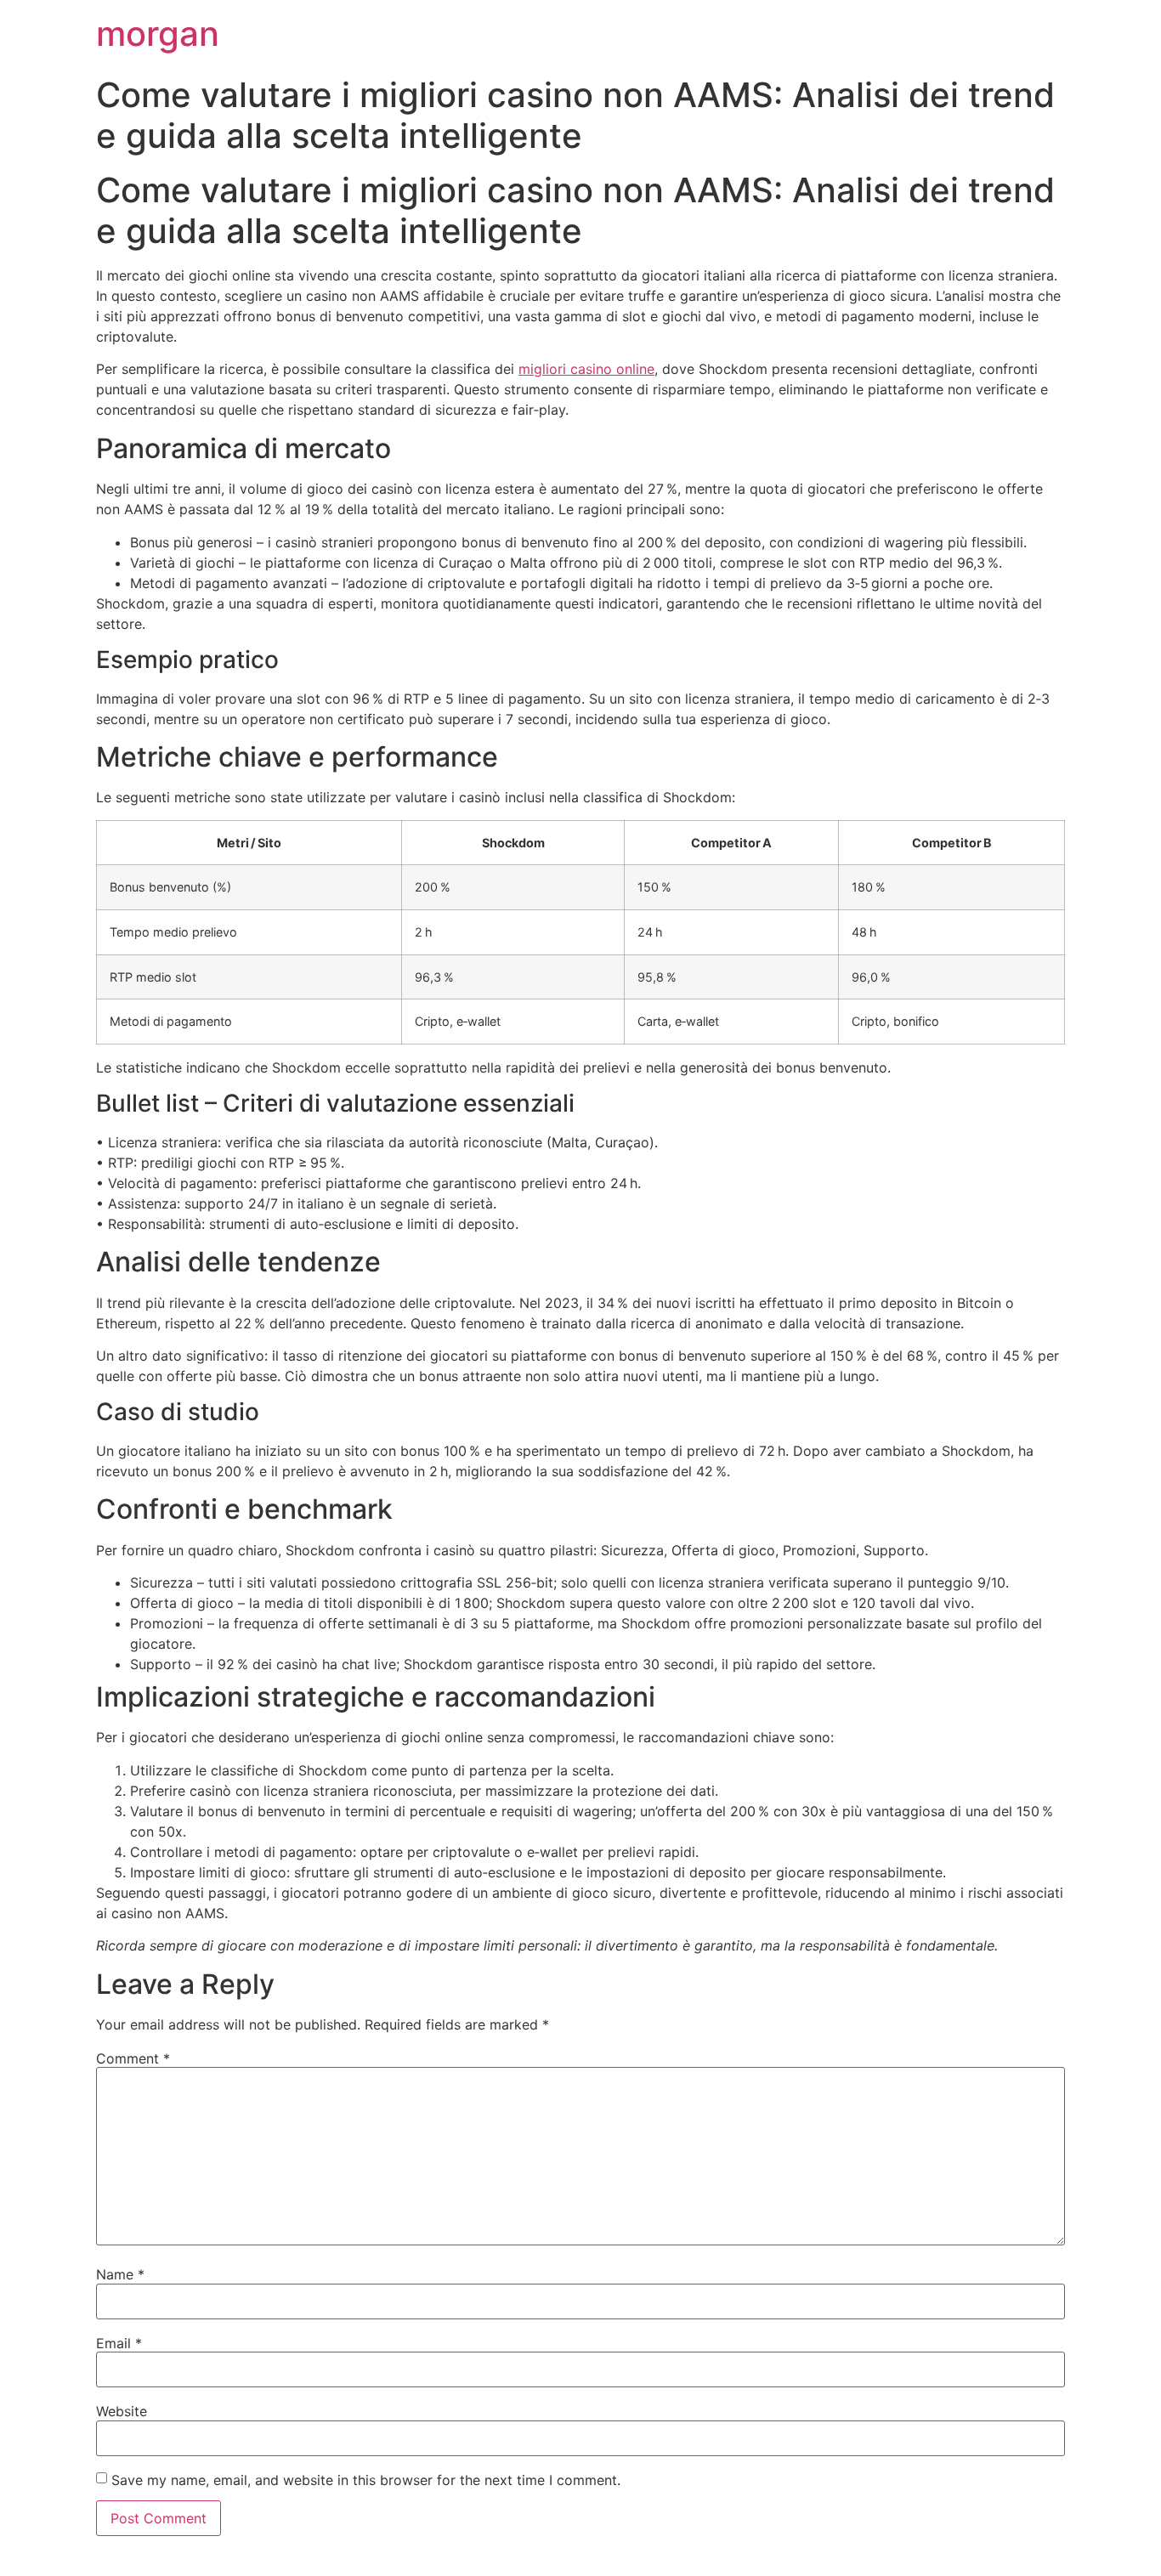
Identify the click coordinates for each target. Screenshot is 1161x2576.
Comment (133, 2058)
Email (119, 2343)
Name (120, 2274)
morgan (158, 34)
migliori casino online (586, 369)
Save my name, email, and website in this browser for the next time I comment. (366, 2480)
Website (122, 2411)
